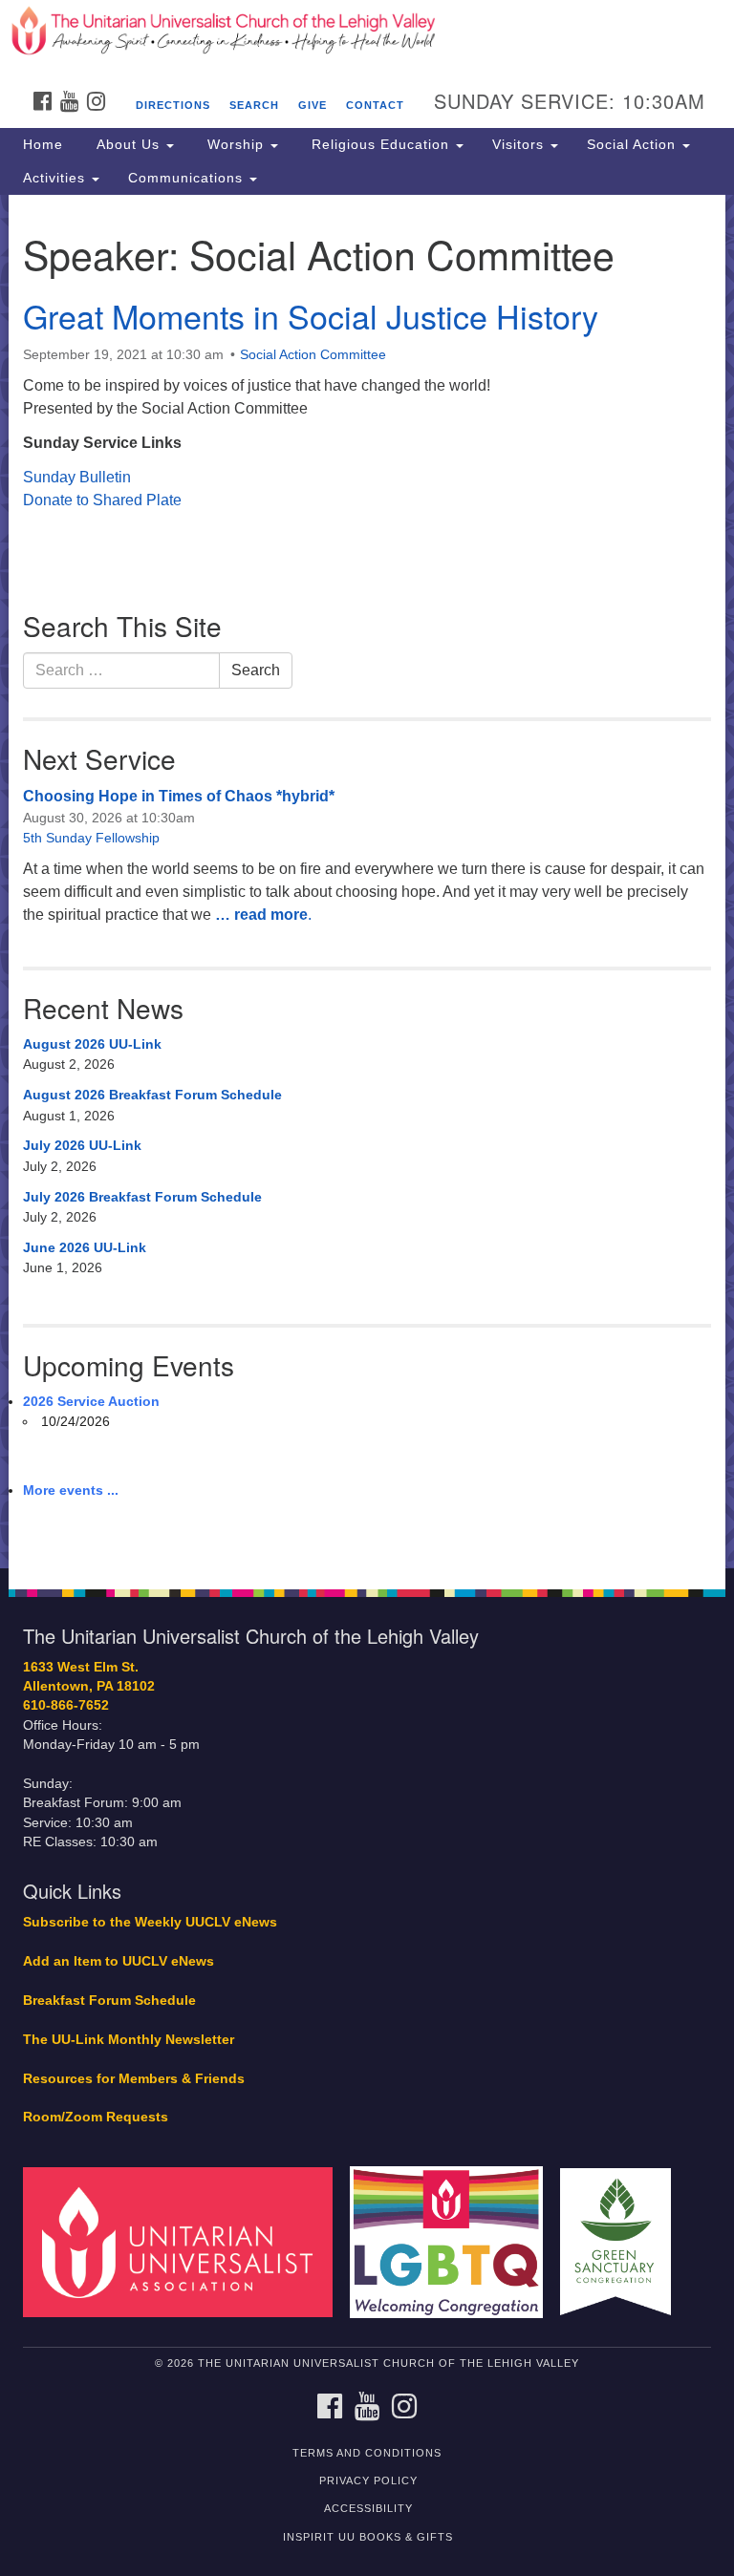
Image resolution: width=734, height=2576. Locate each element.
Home (43, 144)
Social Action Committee (313, 354)
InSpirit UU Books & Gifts (368, 2537)
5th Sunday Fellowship (91, 838)
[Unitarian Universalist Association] (184, 2241)
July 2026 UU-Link (82, 1145)
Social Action (634, 144)
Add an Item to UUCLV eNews (119, 1961)
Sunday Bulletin (77, 477)
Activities (56, 178)
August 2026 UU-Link (92, 1044)
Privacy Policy (368, 2480)
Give (313, 105)
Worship (236, 144)
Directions (173, 105)
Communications (188, 178)
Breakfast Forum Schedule (109, 2001)
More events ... (71, 1490)
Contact (375, 105)
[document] (367, 882)
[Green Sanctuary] (622, 2241)
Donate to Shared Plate (102, 500)
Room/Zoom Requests (96, 2117)
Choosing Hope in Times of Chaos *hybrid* (179, 796)
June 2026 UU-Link (85, 1247)
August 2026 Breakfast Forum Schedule (152, 1095)
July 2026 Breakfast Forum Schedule (142, 1197)
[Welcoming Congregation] (453, 2241)
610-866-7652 (66, 1705)
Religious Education (380, 144)
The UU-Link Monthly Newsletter (129, 2040)
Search (254, 105)
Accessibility (368, 2508)
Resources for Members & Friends (134, 2079)
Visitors (520, 144)
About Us (128, 144)
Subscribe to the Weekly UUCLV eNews (150, 1922)
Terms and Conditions (367, 2453)
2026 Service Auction (91, 1401)
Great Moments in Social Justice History (311, 316)
